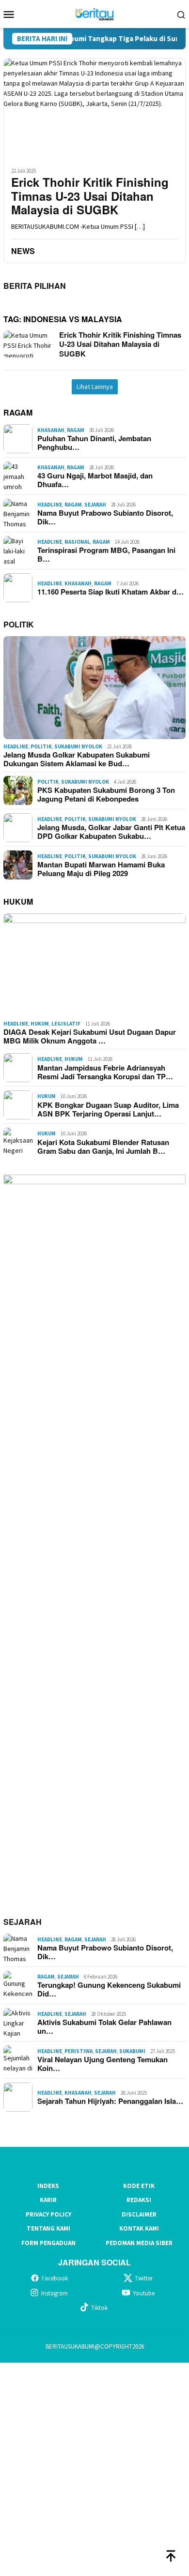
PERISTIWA (79, 2051)
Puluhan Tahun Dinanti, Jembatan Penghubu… (94, 443)
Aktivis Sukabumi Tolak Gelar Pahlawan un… (104, 2026)
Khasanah (51, 430)
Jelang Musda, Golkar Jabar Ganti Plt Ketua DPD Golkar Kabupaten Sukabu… (111, 832)
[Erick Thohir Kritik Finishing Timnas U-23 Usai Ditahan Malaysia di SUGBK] (94, 109)
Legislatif (66, 1024)
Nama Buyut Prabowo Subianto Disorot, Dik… (105, 517)
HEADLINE (50, 505)
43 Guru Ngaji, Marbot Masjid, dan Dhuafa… (95, 480)
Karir (48, 2200)
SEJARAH (23, 1922)
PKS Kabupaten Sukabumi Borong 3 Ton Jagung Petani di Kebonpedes (106, 794)
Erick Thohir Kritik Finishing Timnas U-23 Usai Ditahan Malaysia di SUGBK (90, 196)
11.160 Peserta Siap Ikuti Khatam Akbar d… (110, 592)
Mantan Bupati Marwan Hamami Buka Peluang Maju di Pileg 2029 (101, 869)
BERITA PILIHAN (35, 286)
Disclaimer (139, 2214)
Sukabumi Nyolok (78, 746)
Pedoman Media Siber (139, 2243)
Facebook (55, 2278)
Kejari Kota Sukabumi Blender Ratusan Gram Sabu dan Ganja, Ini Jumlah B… (103, 1147)
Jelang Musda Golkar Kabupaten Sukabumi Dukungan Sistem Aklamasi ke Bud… (77, 759)
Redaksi (139, 2200)
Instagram (55, 2293)
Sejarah (95, 505)
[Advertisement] (94, 2468)
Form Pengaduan (48, 2243)
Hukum (40, 1024)
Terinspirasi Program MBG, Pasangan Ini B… (106, 554)
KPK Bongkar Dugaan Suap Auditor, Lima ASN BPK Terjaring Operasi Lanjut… (108, 1109)
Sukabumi (132, 2051)
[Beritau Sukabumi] (94, 13)
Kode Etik (139, 2186)
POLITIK (19, 624)
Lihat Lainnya (95, 387)
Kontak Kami (139, 2228)
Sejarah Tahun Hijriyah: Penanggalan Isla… (110, 2101)
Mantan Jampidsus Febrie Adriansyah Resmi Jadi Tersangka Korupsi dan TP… (105, 1072)
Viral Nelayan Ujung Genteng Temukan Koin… (102, 2064)
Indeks (48, 2186)
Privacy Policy (48, 2214)
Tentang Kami (48, 2228)
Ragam (76, 430)
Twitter (144, 2278)
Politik (41, 746)
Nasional (77, 542)
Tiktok (99, 2308)
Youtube (144, 2293)
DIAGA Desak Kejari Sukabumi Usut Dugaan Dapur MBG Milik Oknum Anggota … (90, 1036)
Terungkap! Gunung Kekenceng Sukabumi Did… (109, 1989)
